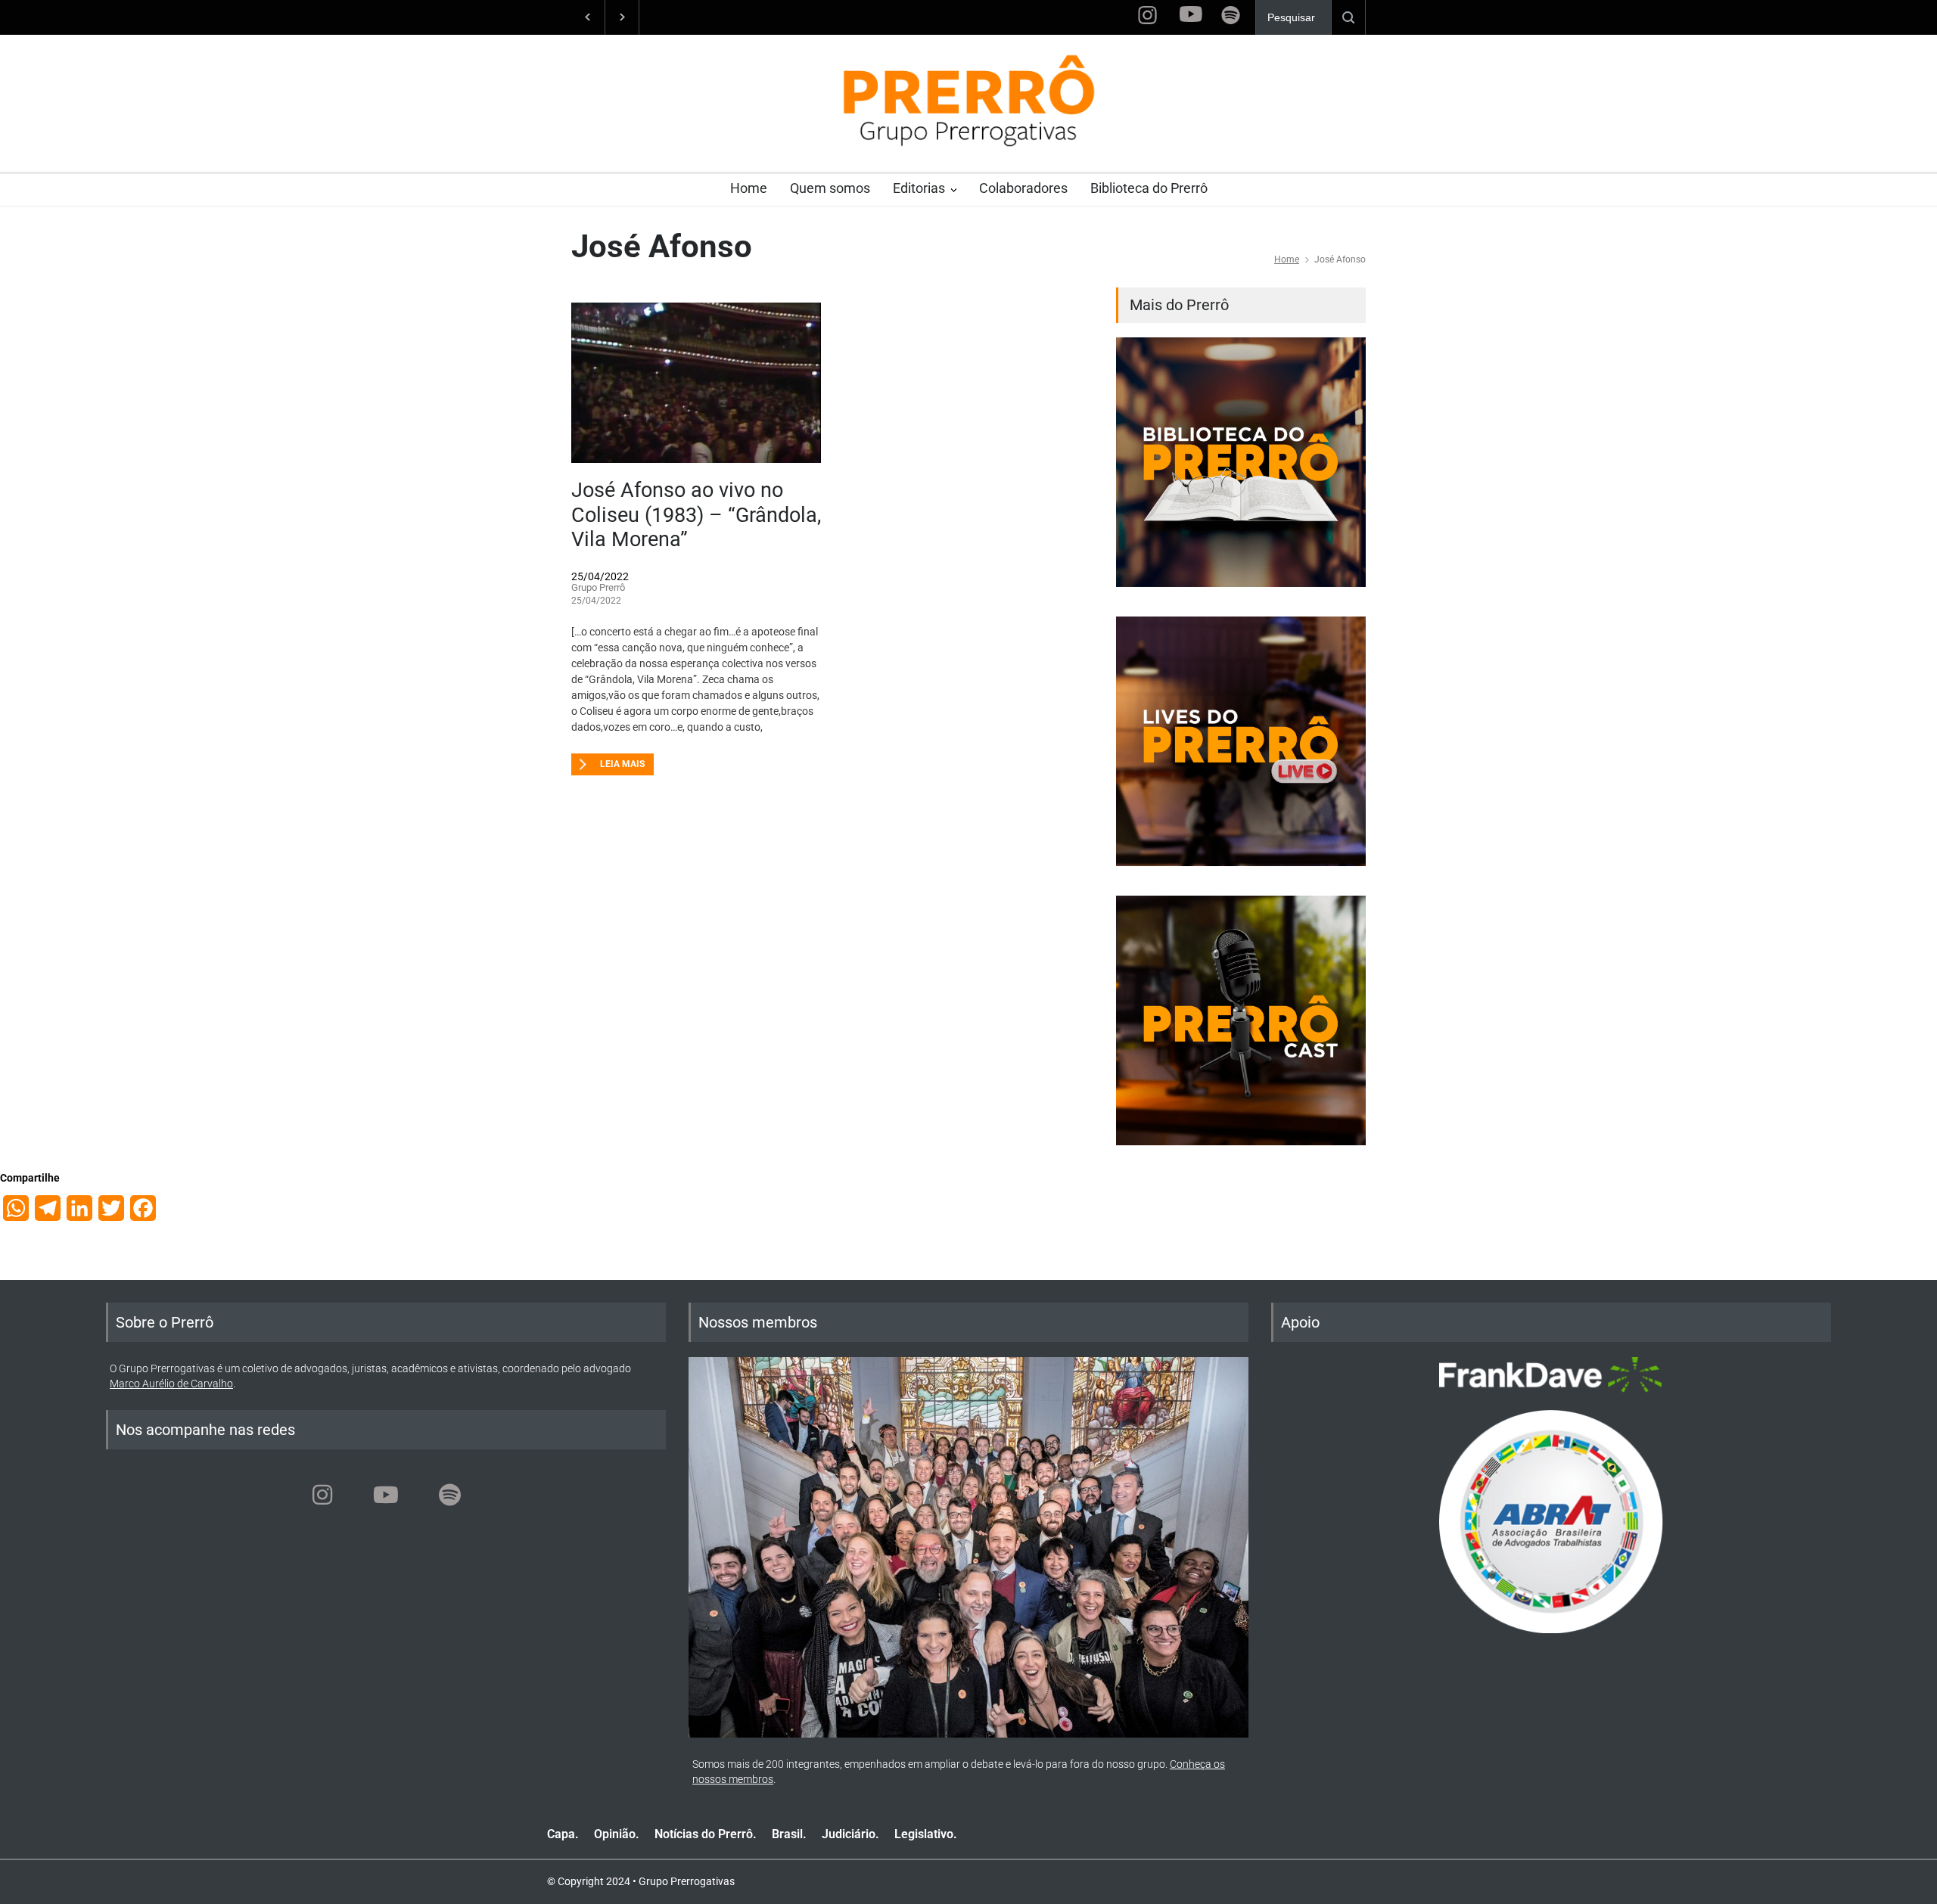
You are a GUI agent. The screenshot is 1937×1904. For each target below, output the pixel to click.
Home (749, 188)
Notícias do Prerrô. (706, 1834)
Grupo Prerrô (598, 587)
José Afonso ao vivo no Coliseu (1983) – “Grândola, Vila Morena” (696, 515)
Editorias (919, 188)
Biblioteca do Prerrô (1149, 188)
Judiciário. (850, 1834)
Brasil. (789, 1834)
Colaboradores (1023, 188)
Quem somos (830, 188)
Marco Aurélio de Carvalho (171, 1384)
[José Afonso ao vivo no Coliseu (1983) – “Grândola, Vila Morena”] (696, 383)
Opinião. (617, 1834)
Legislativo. (926, 1834)
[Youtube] (386, 1495)
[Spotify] (449, 1495)
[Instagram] (322, 1495)
